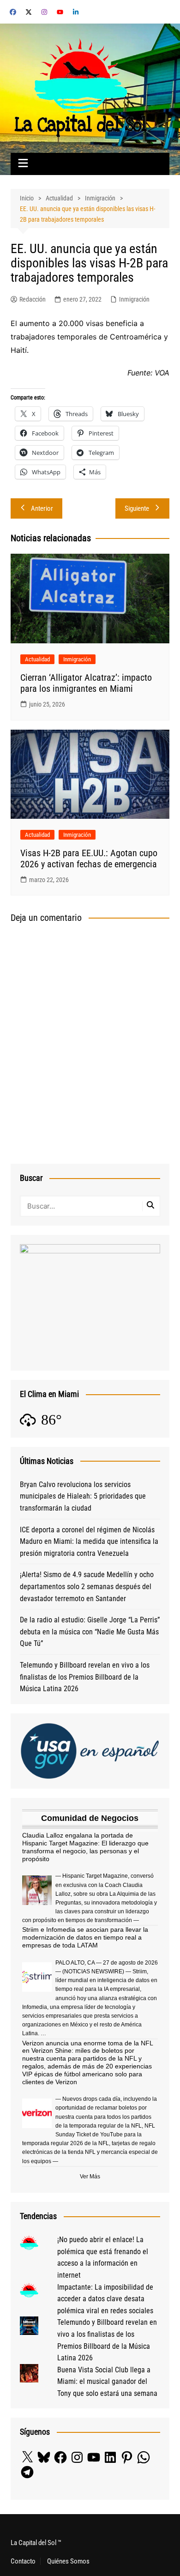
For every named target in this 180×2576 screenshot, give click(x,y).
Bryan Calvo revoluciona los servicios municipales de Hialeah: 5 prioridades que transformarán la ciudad (83, 1496)
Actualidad (37, 659)
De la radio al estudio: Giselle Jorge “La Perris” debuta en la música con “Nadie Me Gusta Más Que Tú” (90, 1632)
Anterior (42, 508)
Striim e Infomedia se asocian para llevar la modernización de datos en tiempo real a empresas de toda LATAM (85, 1937)
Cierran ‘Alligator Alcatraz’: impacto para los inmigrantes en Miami (86, 683)
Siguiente (137, 508)
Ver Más (90, 2177)
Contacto (23, 2561)
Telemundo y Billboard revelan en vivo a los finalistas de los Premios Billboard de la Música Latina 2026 (85, 1677)
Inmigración (134, 299)
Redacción (33, 299)
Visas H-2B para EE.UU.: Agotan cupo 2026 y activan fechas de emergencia (89, 859)
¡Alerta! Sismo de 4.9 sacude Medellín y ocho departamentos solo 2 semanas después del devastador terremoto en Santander (87, 1586)
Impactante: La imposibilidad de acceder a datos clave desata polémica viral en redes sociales (105, 2299)
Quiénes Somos (68, 2561)
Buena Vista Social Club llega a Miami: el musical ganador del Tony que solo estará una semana (107, 2382)
